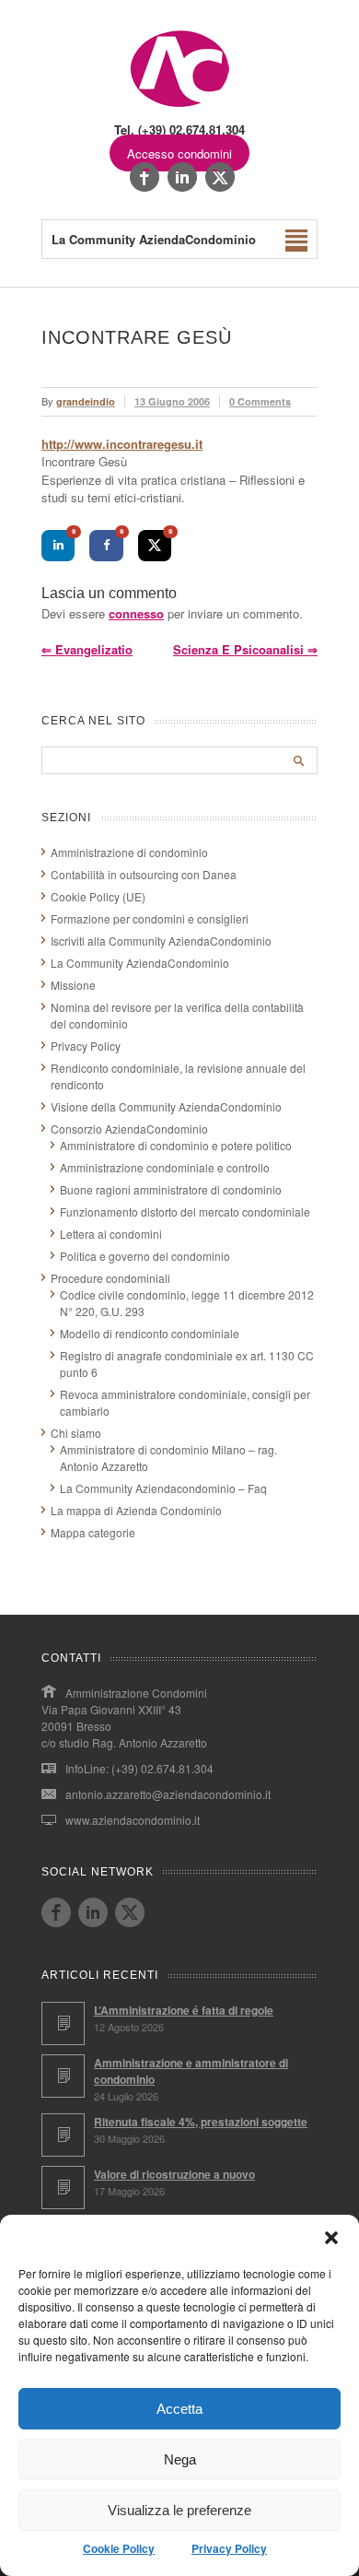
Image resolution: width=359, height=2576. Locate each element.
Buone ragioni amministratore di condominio (171, 1189)
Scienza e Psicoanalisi (245, 649)
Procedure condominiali (110, 1278)
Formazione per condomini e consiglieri (150, 918)
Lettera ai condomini (111, 1234)
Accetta (179, 2409)
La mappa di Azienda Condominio (136, 1510)
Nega (180, 2459)
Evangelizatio (87, 649)
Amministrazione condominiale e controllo (165, 1167)
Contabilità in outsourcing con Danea (144, 874)
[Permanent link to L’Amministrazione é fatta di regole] (63, 2023)
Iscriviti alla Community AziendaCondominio (161, 941)
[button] (331, 2238)
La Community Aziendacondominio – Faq (163, 1488)
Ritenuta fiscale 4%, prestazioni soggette (201, 2122)
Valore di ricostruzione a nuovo (174, 2174)
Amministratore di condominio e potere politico (176, 1145)
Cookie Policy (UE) (98, 896)
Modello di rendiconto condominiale (150, 1333)
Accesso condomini (179, 153)
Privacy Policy (229, 2548)
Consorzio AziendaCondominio (129, 1129)
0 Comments (260, 401)
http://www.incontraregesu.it (122, 444)
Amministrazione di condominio (129, 852)
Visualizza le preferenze (179, 2510)
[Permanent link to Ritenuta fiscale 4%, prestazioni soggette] (63, 2135)
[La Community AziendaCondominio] (180, 106)
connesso (136, 613)
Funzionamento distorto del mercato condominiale (185, 1212)
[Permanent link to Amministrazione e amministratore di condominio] (63, 2076)
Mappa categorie (93, 1532)
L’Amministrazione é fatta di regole (184, 2010)
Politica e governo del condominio (145, 1256)
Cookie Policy (119, 2548)
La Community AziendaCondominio (140, 963)
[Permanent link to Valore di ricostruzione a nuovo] (63, 2188)
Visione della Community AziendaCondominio (166, 1106)
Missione (73, 985)
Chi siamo (76, 1433)
